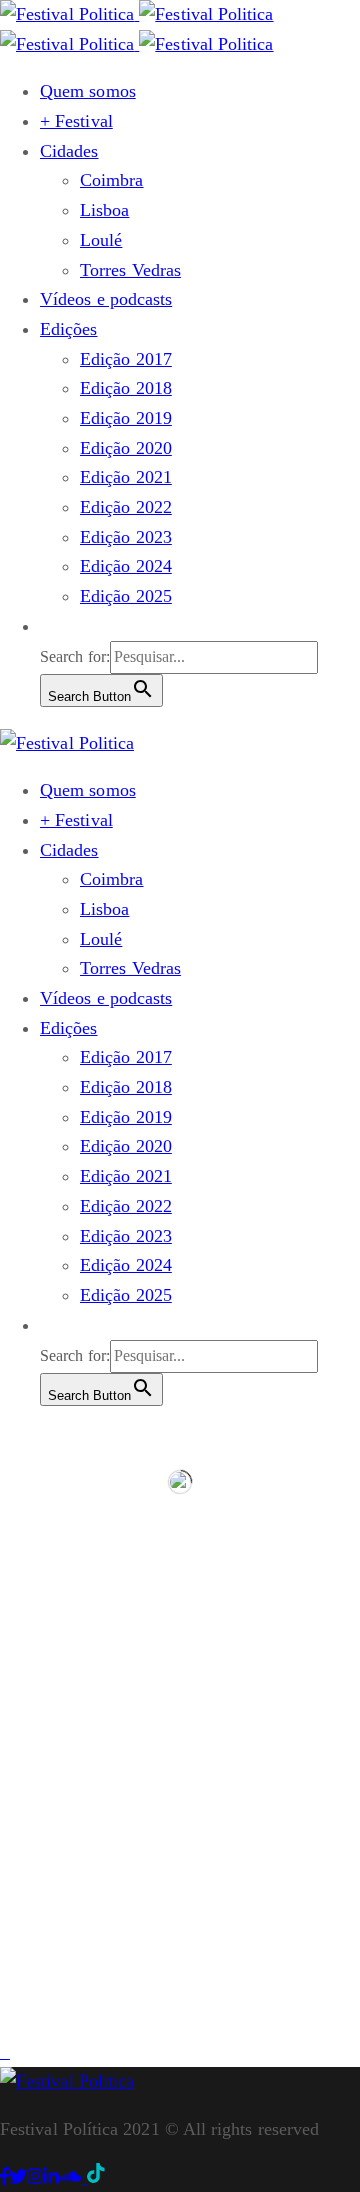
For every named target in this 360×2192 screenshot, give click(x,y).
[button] (50, 626)
